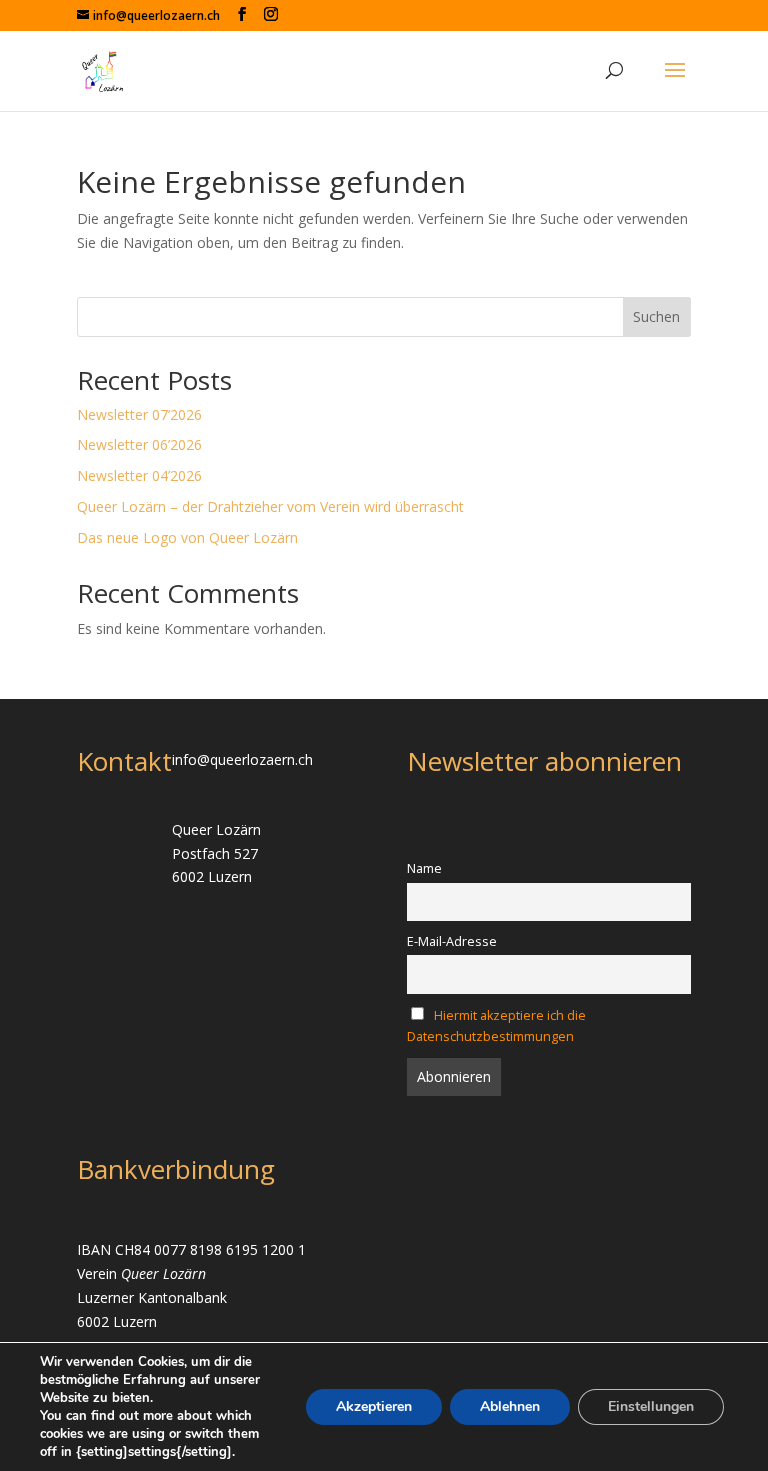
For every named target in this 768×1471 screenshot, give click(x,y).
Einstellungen (651, 1406)
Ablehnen (510, 1406)
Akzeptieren (374, 1406)
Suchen (656, 316)
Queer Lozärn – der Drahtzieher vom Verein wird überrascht (270, 506)
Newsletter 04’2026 (139, 475)
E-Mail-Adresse (452, 941)
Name (424, 868)
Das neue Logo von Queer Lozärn (187, 537)
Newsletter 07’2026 (139, 414)
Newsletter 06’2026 (139, 444)
